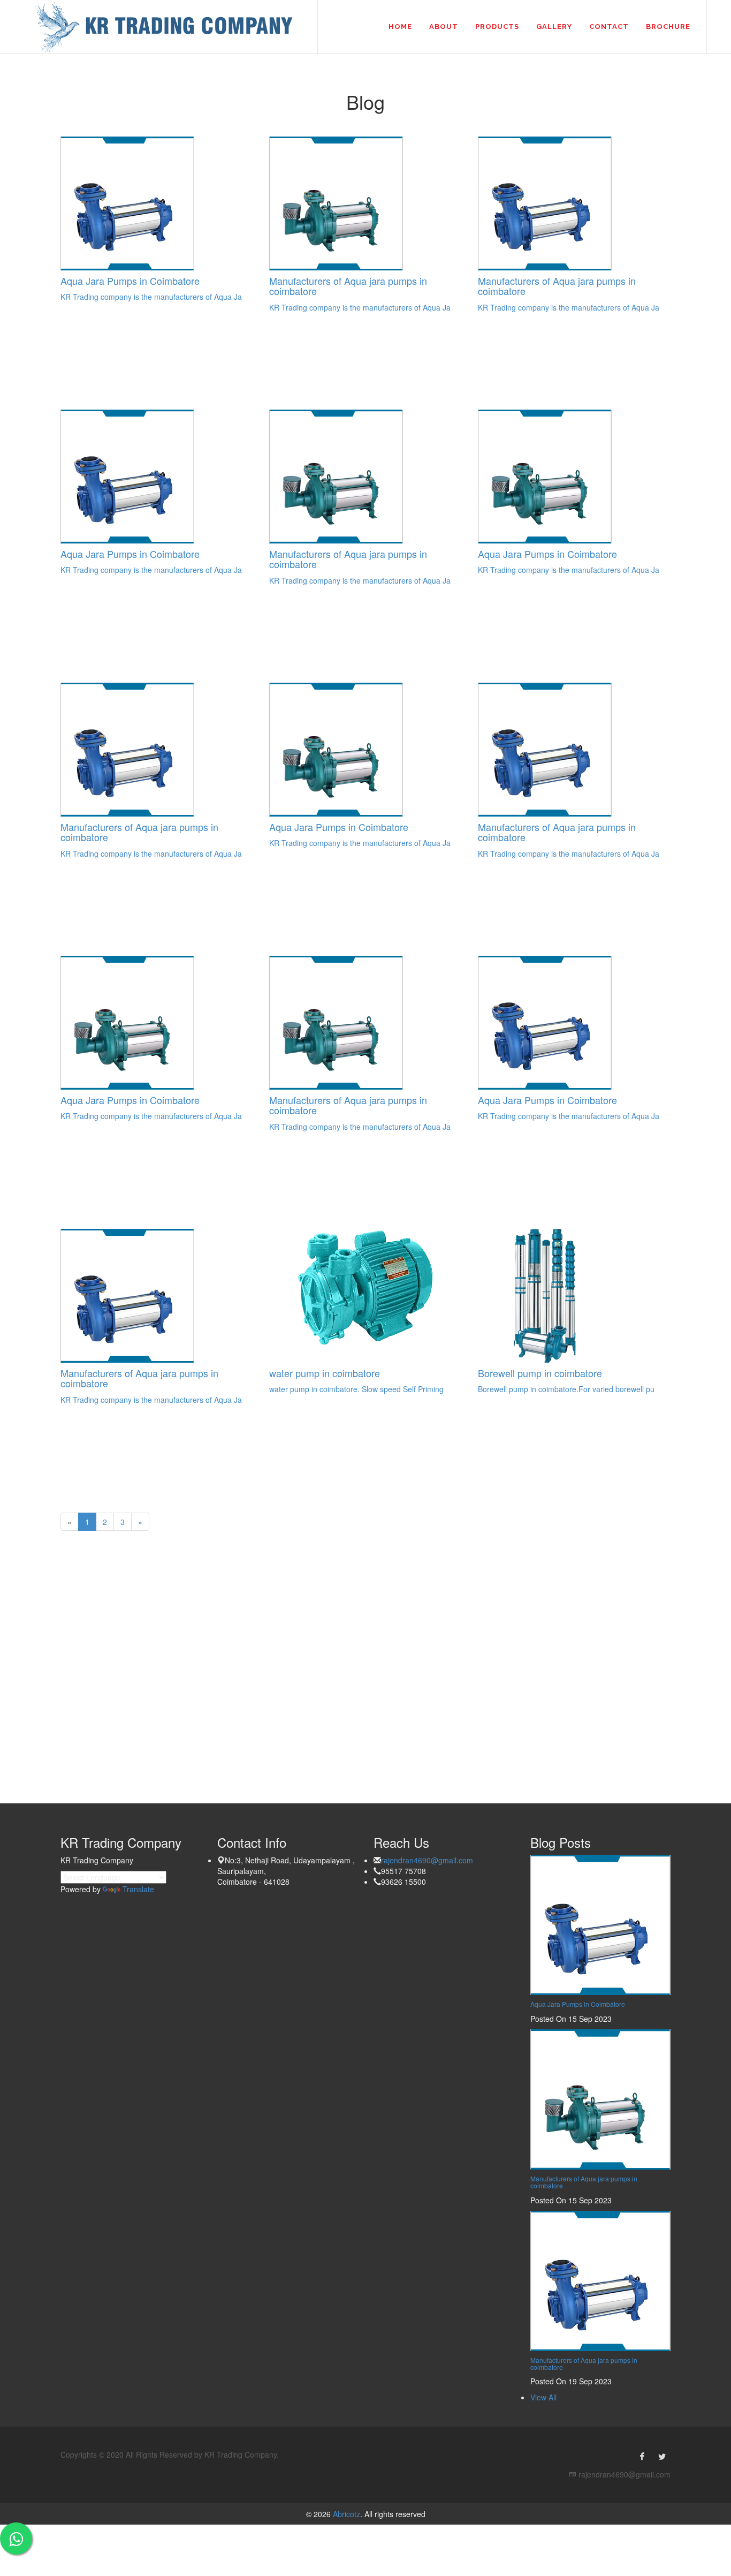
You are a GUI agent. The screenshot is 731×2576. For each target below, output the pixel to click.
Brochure (668, 27)
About (444, 27)
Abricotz (345, 2514)
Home (400, 27)
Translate (138, 1889)
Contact (609, 27)
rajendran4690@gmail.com (427, 1860)
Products (497, 27)
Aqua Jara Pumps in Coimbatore (578, 2004)
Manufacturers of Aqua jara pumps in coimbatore (584, 2182)
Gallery (554, 27)
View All (543, 2397)
